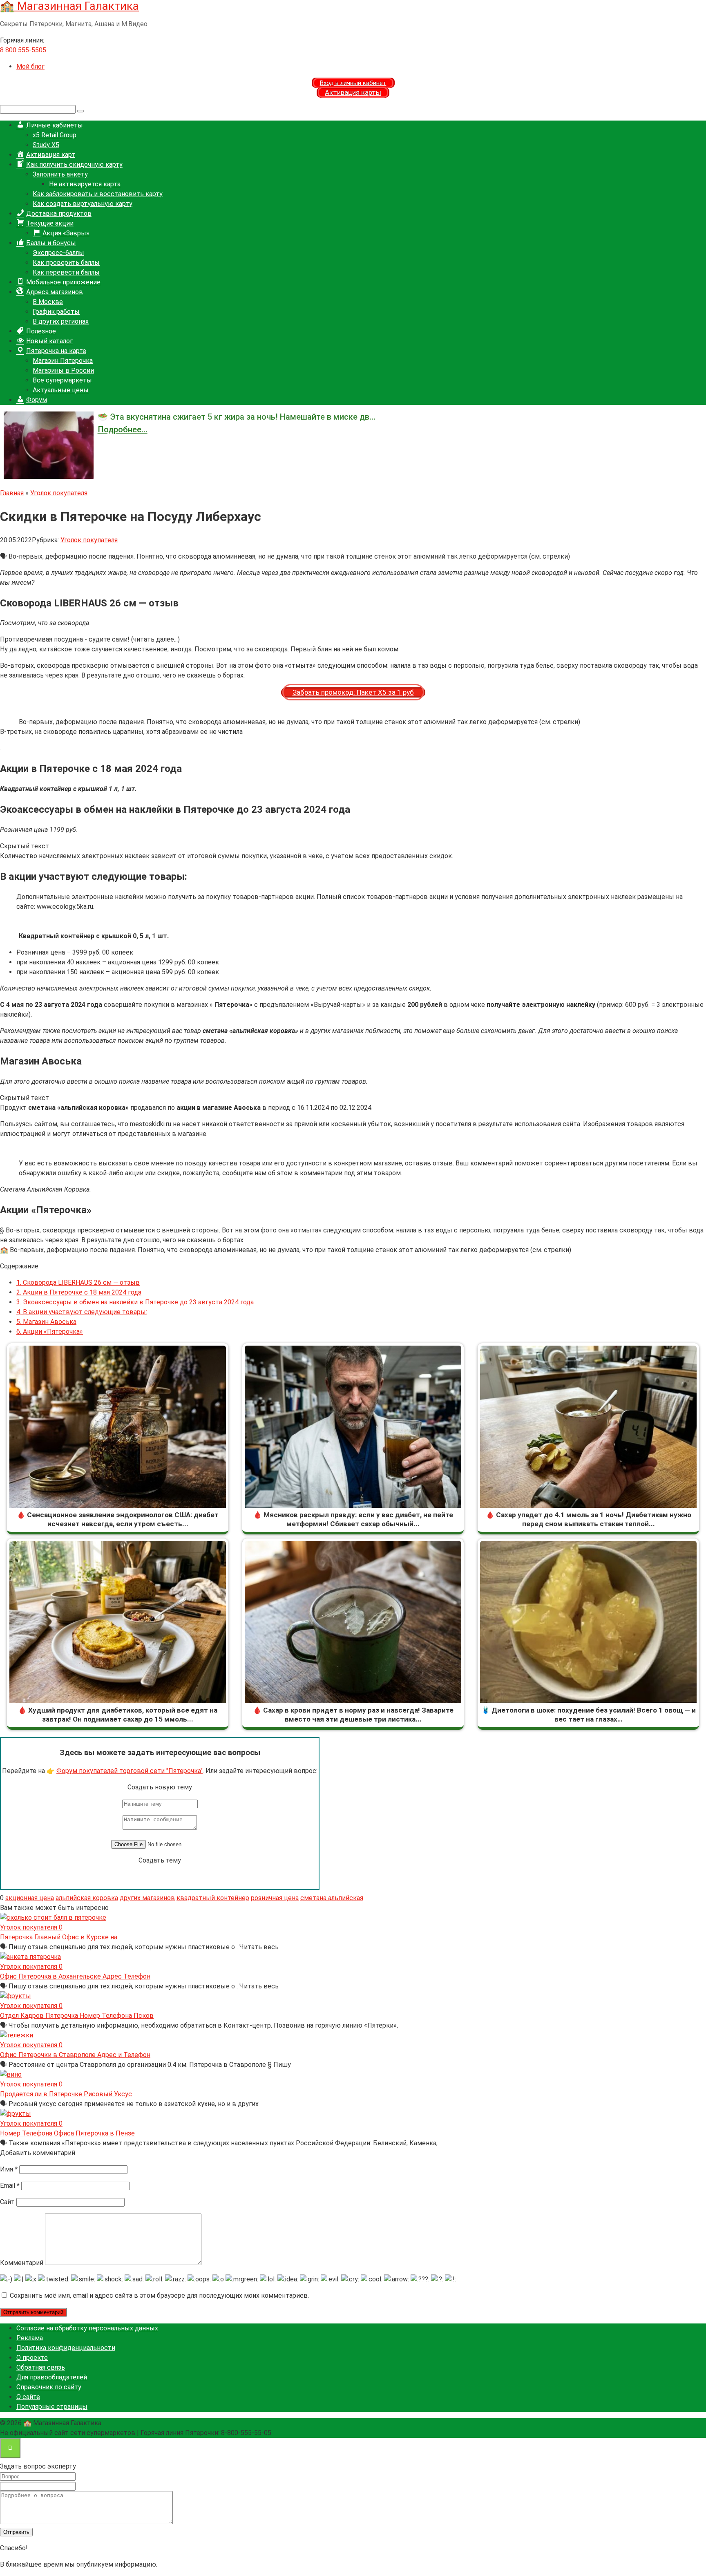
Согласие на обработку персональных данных (87, 2328)
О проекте (32, 2358)
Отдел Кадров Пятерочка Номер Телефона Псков (77, 2016)
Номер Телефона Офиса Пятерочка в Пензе (67, 2133)
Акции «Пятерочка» (50, 1332)
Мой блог (30, 66)
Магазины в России (63, 370)
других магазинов (147, 1898)
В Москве (48, 302)
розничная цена (275, 1898)
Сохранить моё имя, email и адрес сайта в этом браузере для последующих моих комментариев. (159, 2295)
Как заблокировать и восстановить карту (98, 194)
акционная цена (30, 1898)
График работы (56, 312)
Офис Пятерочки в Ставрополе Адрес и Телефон (75, 2055)
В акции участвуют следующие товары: (82, 1312)
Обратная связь (41, 2367)
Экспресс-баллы (58, 253)
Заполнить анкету (60, 174)
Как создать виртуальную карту (83, 204)
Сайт (7, 2202)
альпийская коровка (87, 1898)
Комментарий (22, 2263)
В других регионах (61, 321)
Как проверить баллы (66, 263)
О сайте (28, 2397)
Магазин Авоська (46, 1322)
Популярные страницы (52, 2407)
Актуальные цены (61, 390)
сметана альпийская (332, 1898)
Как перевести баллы (66, 272)
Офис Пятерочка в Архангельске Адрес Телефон (75, 1976)
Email (10, 2186)
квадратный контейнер (213, 1898)
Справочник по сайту (49, 2387)
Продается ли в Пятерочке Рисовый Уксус (66, 2094)
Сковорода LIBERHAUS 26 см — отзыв (78, 1282)
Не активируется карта (85, 184)
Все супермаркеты (62, 380)
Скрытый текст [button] (25, 846)
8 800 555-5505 (23, 50)
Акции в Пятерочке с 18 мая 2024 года (79, 1292)
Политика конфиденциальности (66, 2348)
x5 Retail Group (55, 135)
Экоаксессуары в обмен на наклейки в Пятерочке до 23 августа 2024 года (135, 1302)
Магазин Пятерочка (63, 361)
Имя (9, 2169)
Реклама (30, 2338)
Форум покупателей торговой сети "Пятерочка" (130, 1771)
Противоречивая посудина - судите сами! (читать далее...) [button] (90, 639)
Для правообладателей (52, 2377)
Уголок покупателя (89, 540)
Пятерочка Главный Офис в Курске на (59, 1937)
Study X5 (46, 145)
